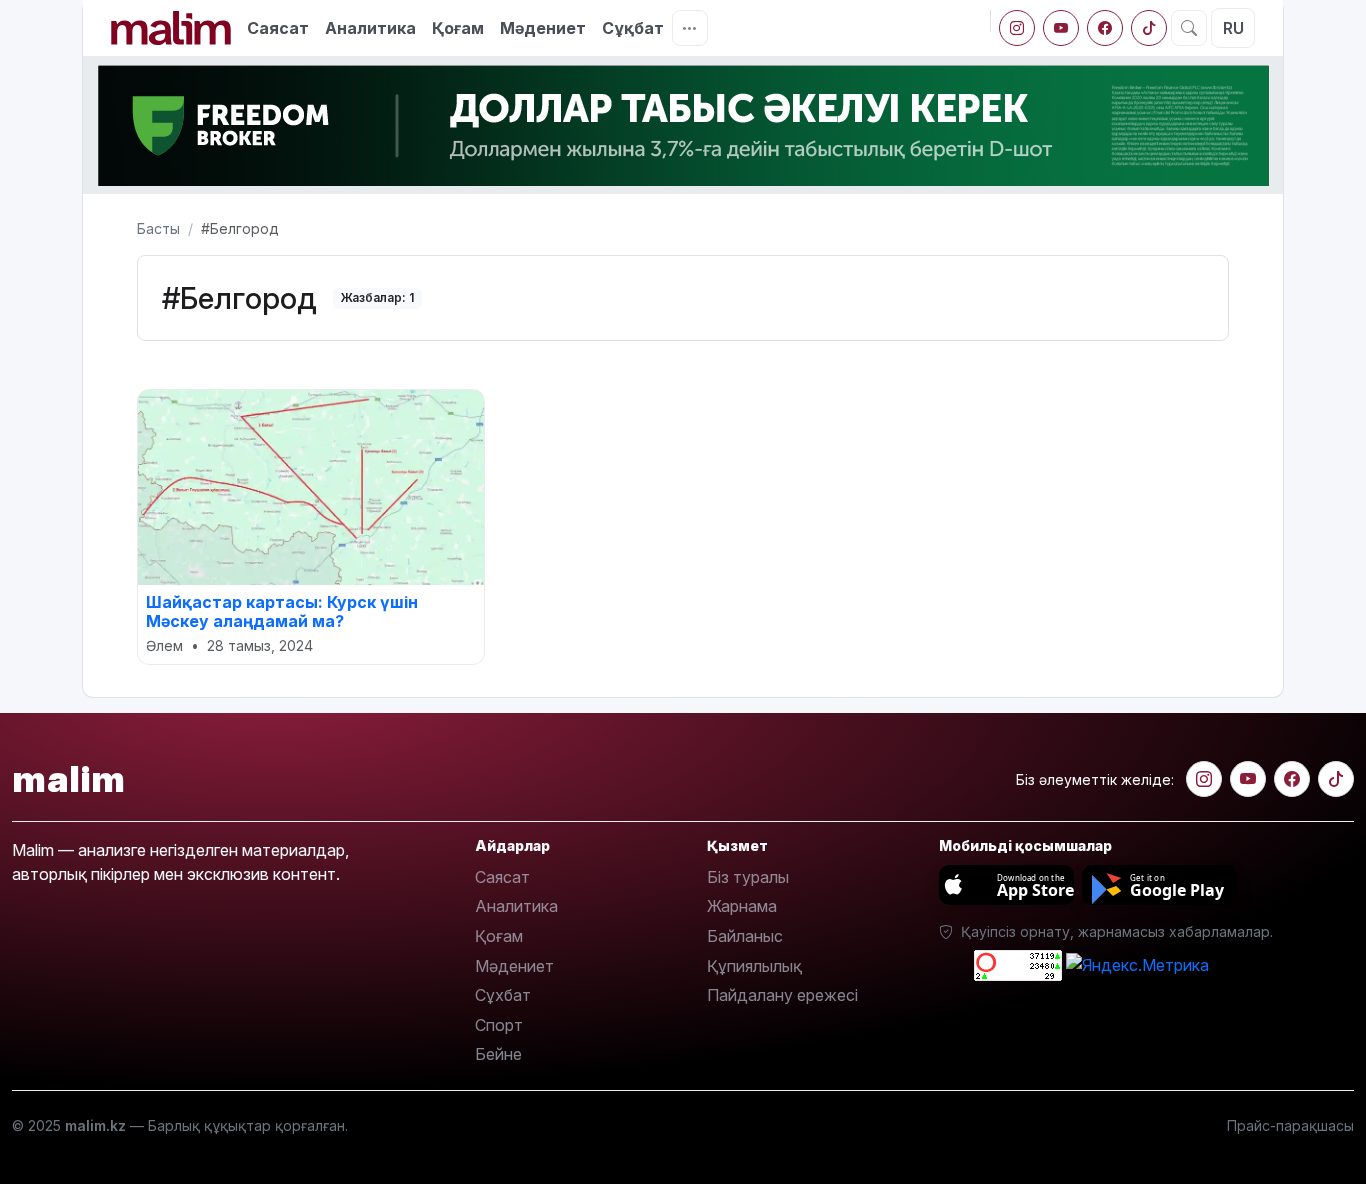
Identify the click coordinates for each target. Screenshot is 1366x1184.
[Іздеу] (1189, 28)
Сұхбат (503, 995)
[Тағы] (690, 28)
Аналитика (370, 28)
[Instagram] (1017, 28)
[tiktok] (1149, 28)
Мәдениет (543, 28)
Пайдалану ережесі (782, 995)
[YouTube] (1061, 28)
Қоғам (458, 28)
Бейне (498, 1054)
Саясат (278, 28)
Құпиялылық (754, 966)
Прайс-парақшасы (1290, 1125)
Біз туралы (748, 877)
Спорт (499, 1025)
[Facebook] (1105, 28)
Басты (158, 228)
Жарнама (742, 906)
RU (1233, 28)
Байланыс (745, 936)
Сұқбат (633, 28)
